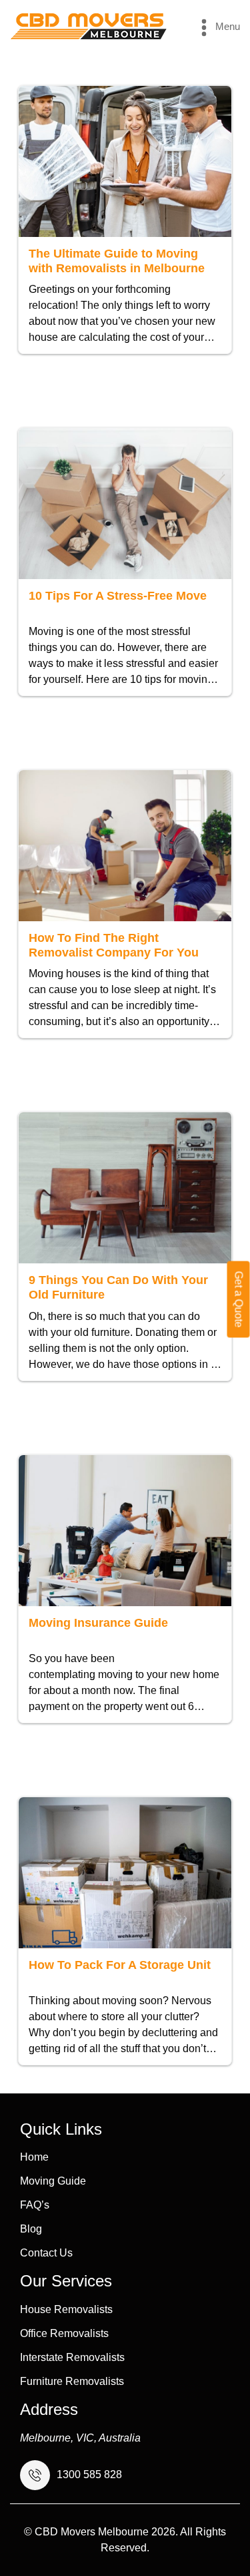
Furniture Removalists (72, 2382)
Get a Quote (239, 1300)
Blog (31, 2229)
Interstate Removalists (72, 2358)
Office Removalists (64, 2334)
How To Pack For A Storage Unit (120, 1965)
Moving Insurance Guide (98, 1623)
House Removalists (66, 2310)
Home (34, 2157)
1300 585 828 (89, 2475)
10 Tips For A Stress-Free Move (118, 596)
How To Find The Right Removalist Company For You (114, 945)
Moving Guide (53, 2181)
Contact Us (46, 2253)
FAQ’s (35, 2205)
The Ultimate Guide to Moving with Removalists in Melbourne (117, 261)
